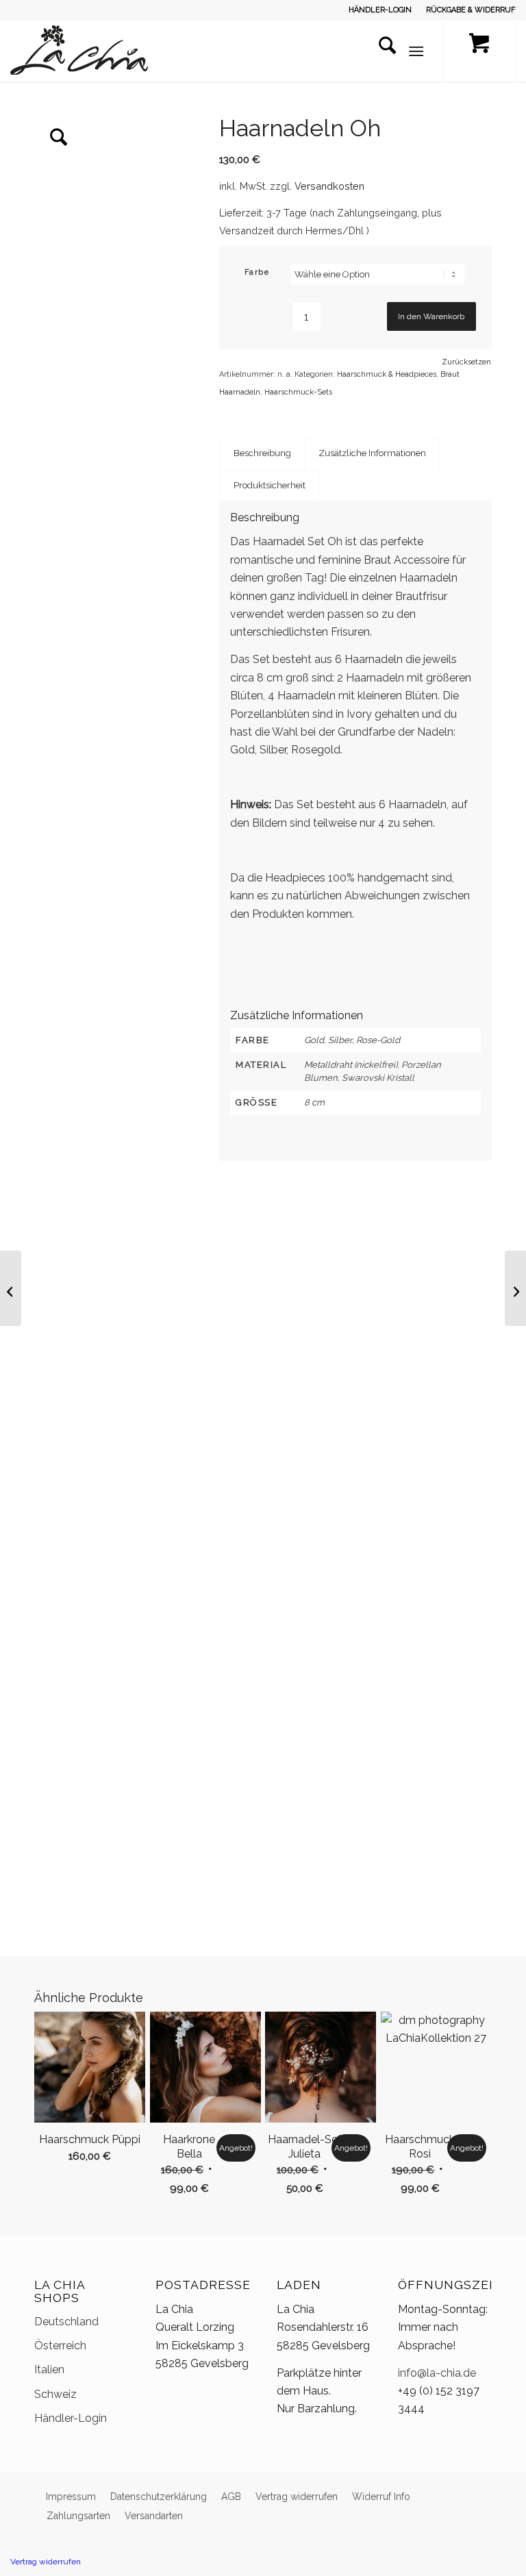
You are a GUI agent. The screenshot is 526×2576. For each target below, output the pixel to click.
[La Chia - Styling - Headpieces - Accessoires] (79, 51)
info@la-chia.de (437, 2373)
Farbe (257, 272)
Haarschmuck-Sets (298, 392)
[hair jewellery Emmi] (11, 1288)
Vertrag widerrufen (46, 2562)
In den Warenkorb (431, 316)
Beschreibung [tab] (262, 453)
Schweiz (55, 2394)
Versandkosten (329, 186)
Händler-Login (71, 2418)
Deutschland (66, 2322)
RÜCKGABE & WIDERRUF (471, 10)
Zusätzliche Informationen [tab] (372, 453)
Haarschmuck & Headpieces (387, 374)
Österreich (60, 2346)
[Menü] (416, 51)
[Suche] (380, 51)
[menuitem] (380, 10)
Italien (49, 2369)
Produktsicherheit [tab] (270, 485)
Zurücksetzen (466, 362)
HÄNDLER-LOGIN (380, 10)
